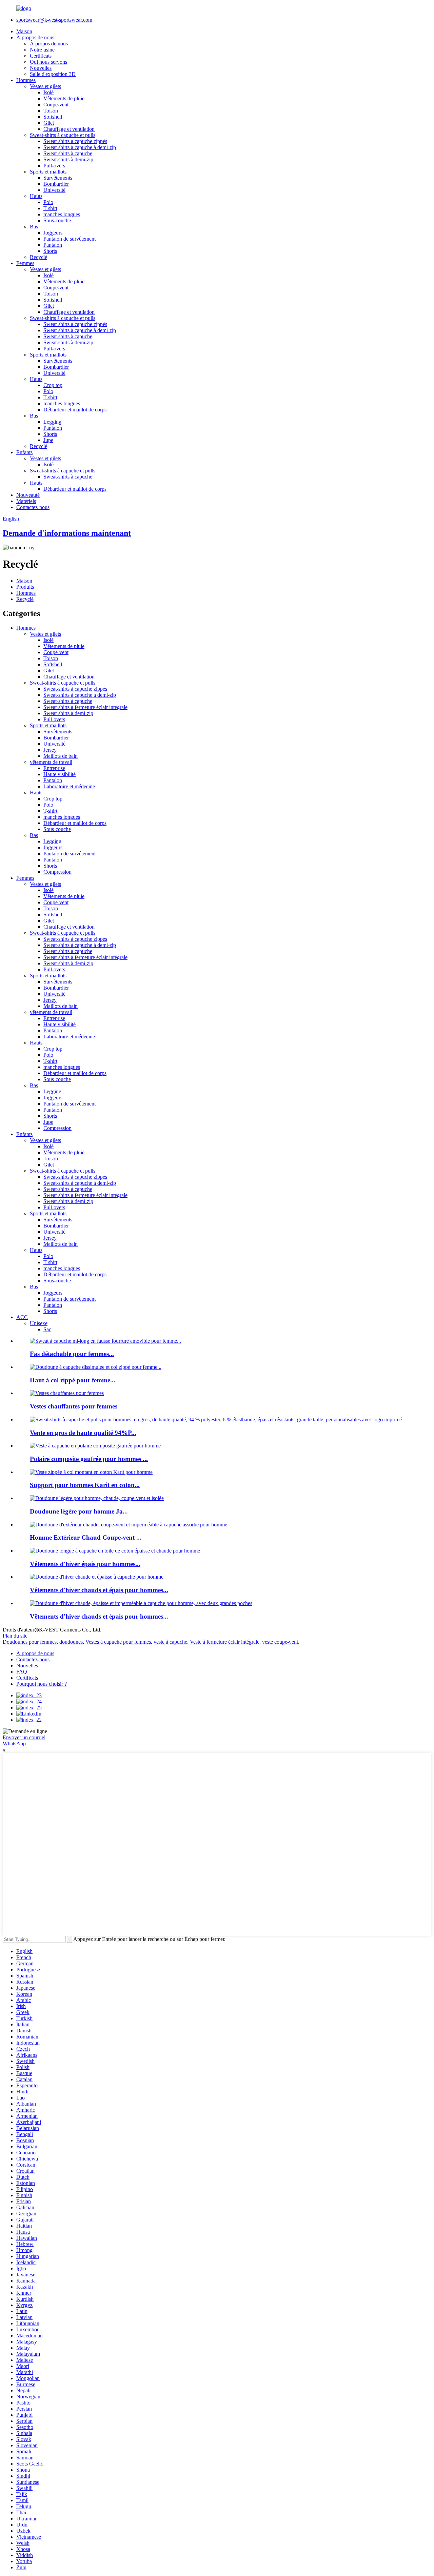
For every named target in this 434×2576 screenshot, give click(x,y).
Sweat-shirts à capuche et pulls (63, 135)
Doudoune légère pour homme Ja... (79, 1511)
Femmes (25, 263)
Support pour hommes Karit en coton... (85, 1485)
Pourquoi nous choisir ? (42, 1684)
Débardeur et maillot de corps (75, 410)
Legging (52, 422)
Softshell (53, 117)
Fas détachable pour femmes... (72, 1354)
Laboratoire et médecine (69, 786)
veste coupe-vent (280, 1642)
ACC (22, 1317)
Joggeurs (53, 233)
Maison (24, 31)
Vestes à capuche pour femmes (118, 1642)
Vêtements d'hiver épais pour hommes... (85, 1564)
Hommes (26, 80)
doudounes (71, 1642)
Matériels (26, 501)
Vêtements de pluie (64, 98)
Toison (51, 111)
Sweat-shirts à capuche (68, 153)
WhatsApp (14, 1743)
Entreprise (54, 768)
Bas (34, 227)
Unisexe (39, 1323)
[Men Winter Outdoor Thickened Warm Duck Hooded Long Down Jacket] (115, 1551)
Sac (47, 1329)
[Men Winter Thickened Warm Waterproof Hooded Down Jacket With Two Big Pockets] (141, 1603)
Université (54, 190)
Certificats (41, 56)
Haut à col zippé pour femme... (73, 1380)
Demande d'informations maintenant (67, 533)
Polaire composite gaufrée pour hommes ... (89, 1459)
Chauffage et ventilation (69, 129)
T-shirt (50, 208)
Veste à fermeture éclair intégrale (225, 1642)
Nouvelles (41, 68)
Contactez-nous (33, 507)
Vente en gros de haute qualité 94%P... (83, 1433)
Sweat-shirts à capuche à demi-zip (80, 147)
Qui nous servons (48, 62)
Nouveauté (28, 495)
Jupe (48, 440)
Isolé (48, 92)
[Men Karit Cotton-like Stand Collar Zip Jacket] (91, 1472)
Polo (48, 202)
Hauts (36, 196)
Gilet (49, 123)
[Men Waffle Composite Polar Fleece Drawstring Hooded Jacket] (95, 1446)
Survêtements (58, 178)
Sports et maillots (48, 172)
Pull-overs (54, 166)
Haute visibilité (60, 774)
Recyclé (38, 257)
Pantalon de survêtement (70, 239)
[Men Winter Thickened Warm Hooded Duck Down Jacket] (97, 1577)
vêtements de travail (51, 762)
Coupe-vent (56, 105)
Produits (25, 587)
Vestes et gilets (45, 86)
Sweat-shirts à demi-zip (68, 159)
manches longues (62, 214)
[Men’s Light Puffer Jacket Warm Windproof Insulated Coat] (97, 1498)
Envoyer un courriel (24, 1737)
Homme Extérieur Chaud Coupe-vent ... (86, 1537)
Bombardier (56, 184)
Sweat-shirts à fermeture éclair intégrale (85, 707)
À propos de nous (35, 37)
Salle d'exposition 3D (53, 74)
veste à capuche (170, 1642)
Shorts (50, 251)
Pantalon (53, 245)
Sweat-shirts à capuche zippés (75, 141)
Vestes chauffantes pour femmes (74, 1406)
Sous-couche (57, 220)
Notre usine (42, 50)
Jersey (50, 750)
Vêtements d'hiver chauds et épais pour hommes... (99, 1590)
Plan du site (15, 1636)
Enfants (24, 452)
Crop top (53, 385)
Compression (57, 872)
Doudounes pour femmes (30, 1642)
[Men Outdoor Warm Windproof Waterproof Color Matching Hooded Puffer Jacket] (129, 1525)
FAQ (22, 1672)
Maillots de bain (61, 756)
